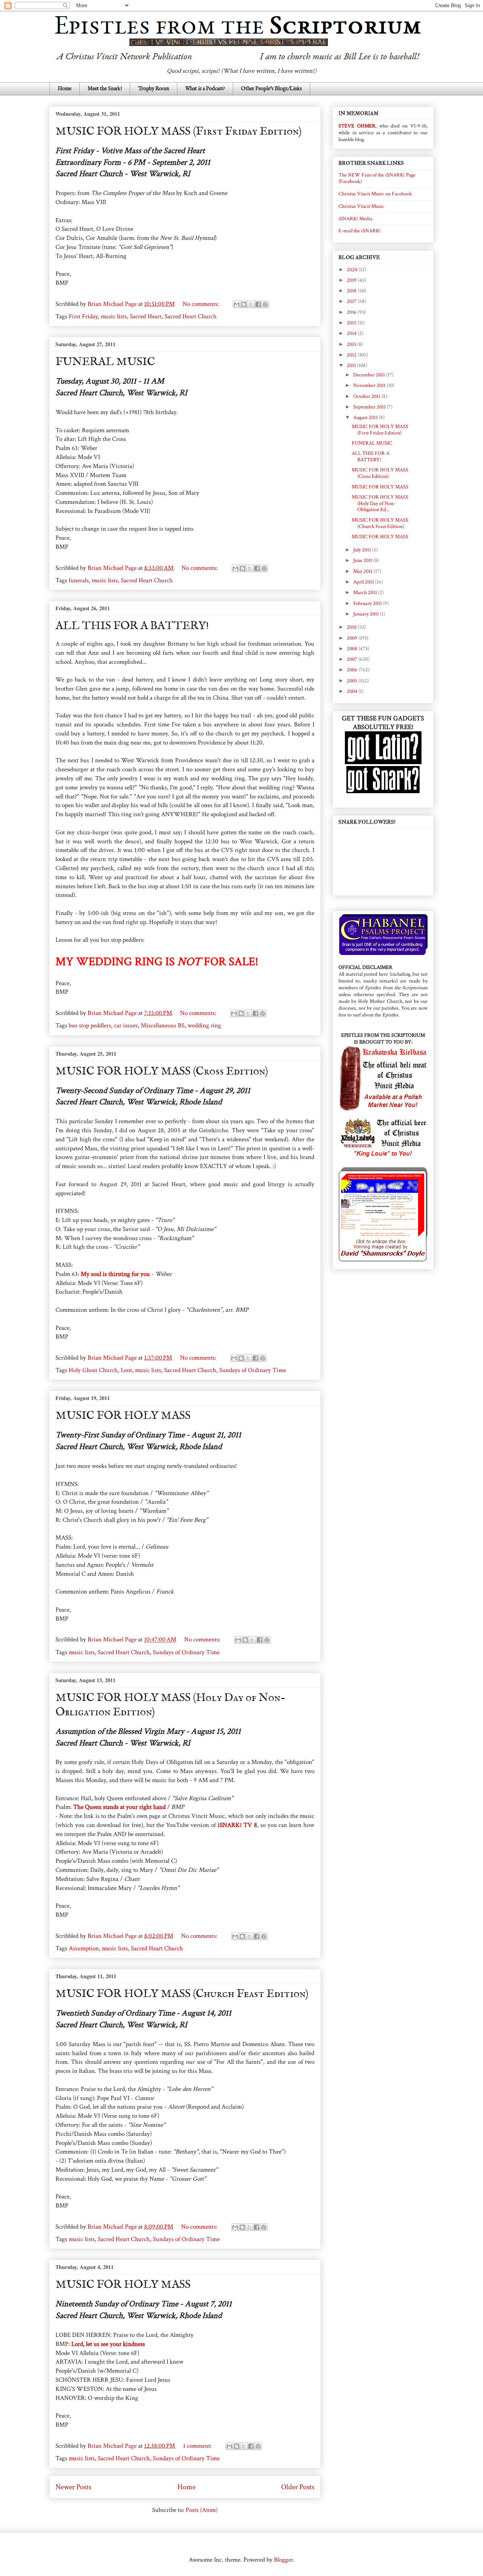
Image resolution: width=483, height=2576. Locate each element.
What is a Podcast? (205, 89)
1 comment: (198, 2446)
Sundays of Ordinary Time (253, 1370)
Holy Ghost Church (93, 1370)
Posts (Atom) (202, 2510)
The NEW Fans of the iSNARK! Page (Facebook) (377, 178)
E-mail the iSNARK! (360, 231)
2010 (352, 627)
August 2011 (366, 418)
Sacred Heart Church (191, 316)
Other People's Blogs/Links (271, 89)
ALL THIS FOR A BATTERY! (132, 626)
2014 (352, 333)
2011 (352, 365)
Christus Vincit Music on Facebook (375, 194)
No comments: (202, 304)
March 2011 (366, 593)
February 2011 (368, 603)
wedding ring (204, 1025)
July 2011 (363, 550)
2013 (352, 344)
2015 (352, 323)
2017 (352, 301)
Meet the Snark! (105, 89)
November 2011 (370, 385)
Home (65, 89)
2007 (353, 659)
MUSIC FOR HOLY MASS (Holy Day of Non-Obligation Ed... (380, 504)
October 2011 (367, 396)
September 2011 (370, 407)
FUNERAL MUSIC (105, 362)
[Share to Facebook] (258, 304)
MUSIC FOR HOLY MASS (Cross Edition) (162, 1072)
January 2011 (367, 614)
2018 (352, 291)
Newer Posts (73, 2487)
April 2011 (364, 582)
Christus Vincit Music (361, 206)
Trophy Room (154, 89)
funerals (79, 580)
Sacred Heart (146, 316)
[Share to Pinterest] (265, 304)
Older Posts (298, 2487)
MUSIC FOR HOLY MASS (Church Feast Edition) (182, 1994)
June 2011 (363, 560)
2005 (353, 681)
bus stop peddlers (90, 1025)
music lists (114, 316)
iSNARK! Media (355, 219)
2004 (353, 691)
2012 (352, 355)
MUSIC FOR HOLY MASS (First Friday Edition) (179, 132)
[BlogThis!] (244, 304)
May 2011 (363, 571)
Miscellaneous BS (163, 1025)
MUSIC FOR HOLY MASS (123, 1416)
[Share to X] (251, 304)
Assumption (84, 1948)
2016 (352, 312)
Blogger (284, 2560)
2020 (353, 270)
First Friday (83, 316)
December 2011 (370, 375)
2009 (353, 638)
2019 (352, 280)
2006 (353, 670)
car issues (126, 1025)
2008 (353, 649)
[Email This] (237, 304)
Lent (126, 1370)
